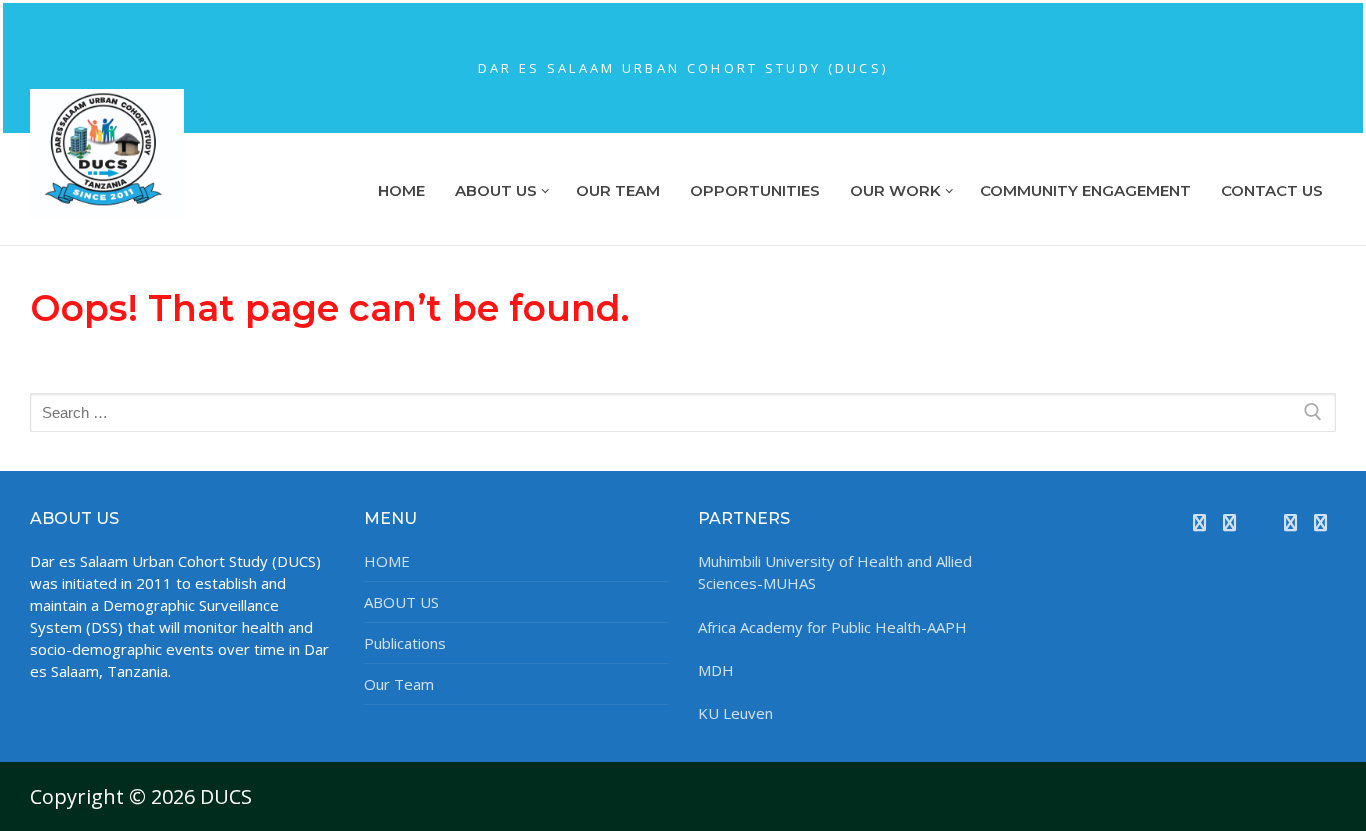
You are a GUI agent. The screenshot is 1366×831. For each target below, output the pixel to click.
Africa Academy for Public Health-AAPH (832, 627)
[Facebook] (1199, 523)
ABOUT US (401, 602)
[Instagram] (1290, 523)
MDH (716, 670)
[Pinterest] (1321, 523)
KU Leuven (735, 713)
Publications (405, 643)
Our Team (399, 684)
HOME (387, 561)
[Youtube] (1260, 523)
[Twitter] (1230, 523)
